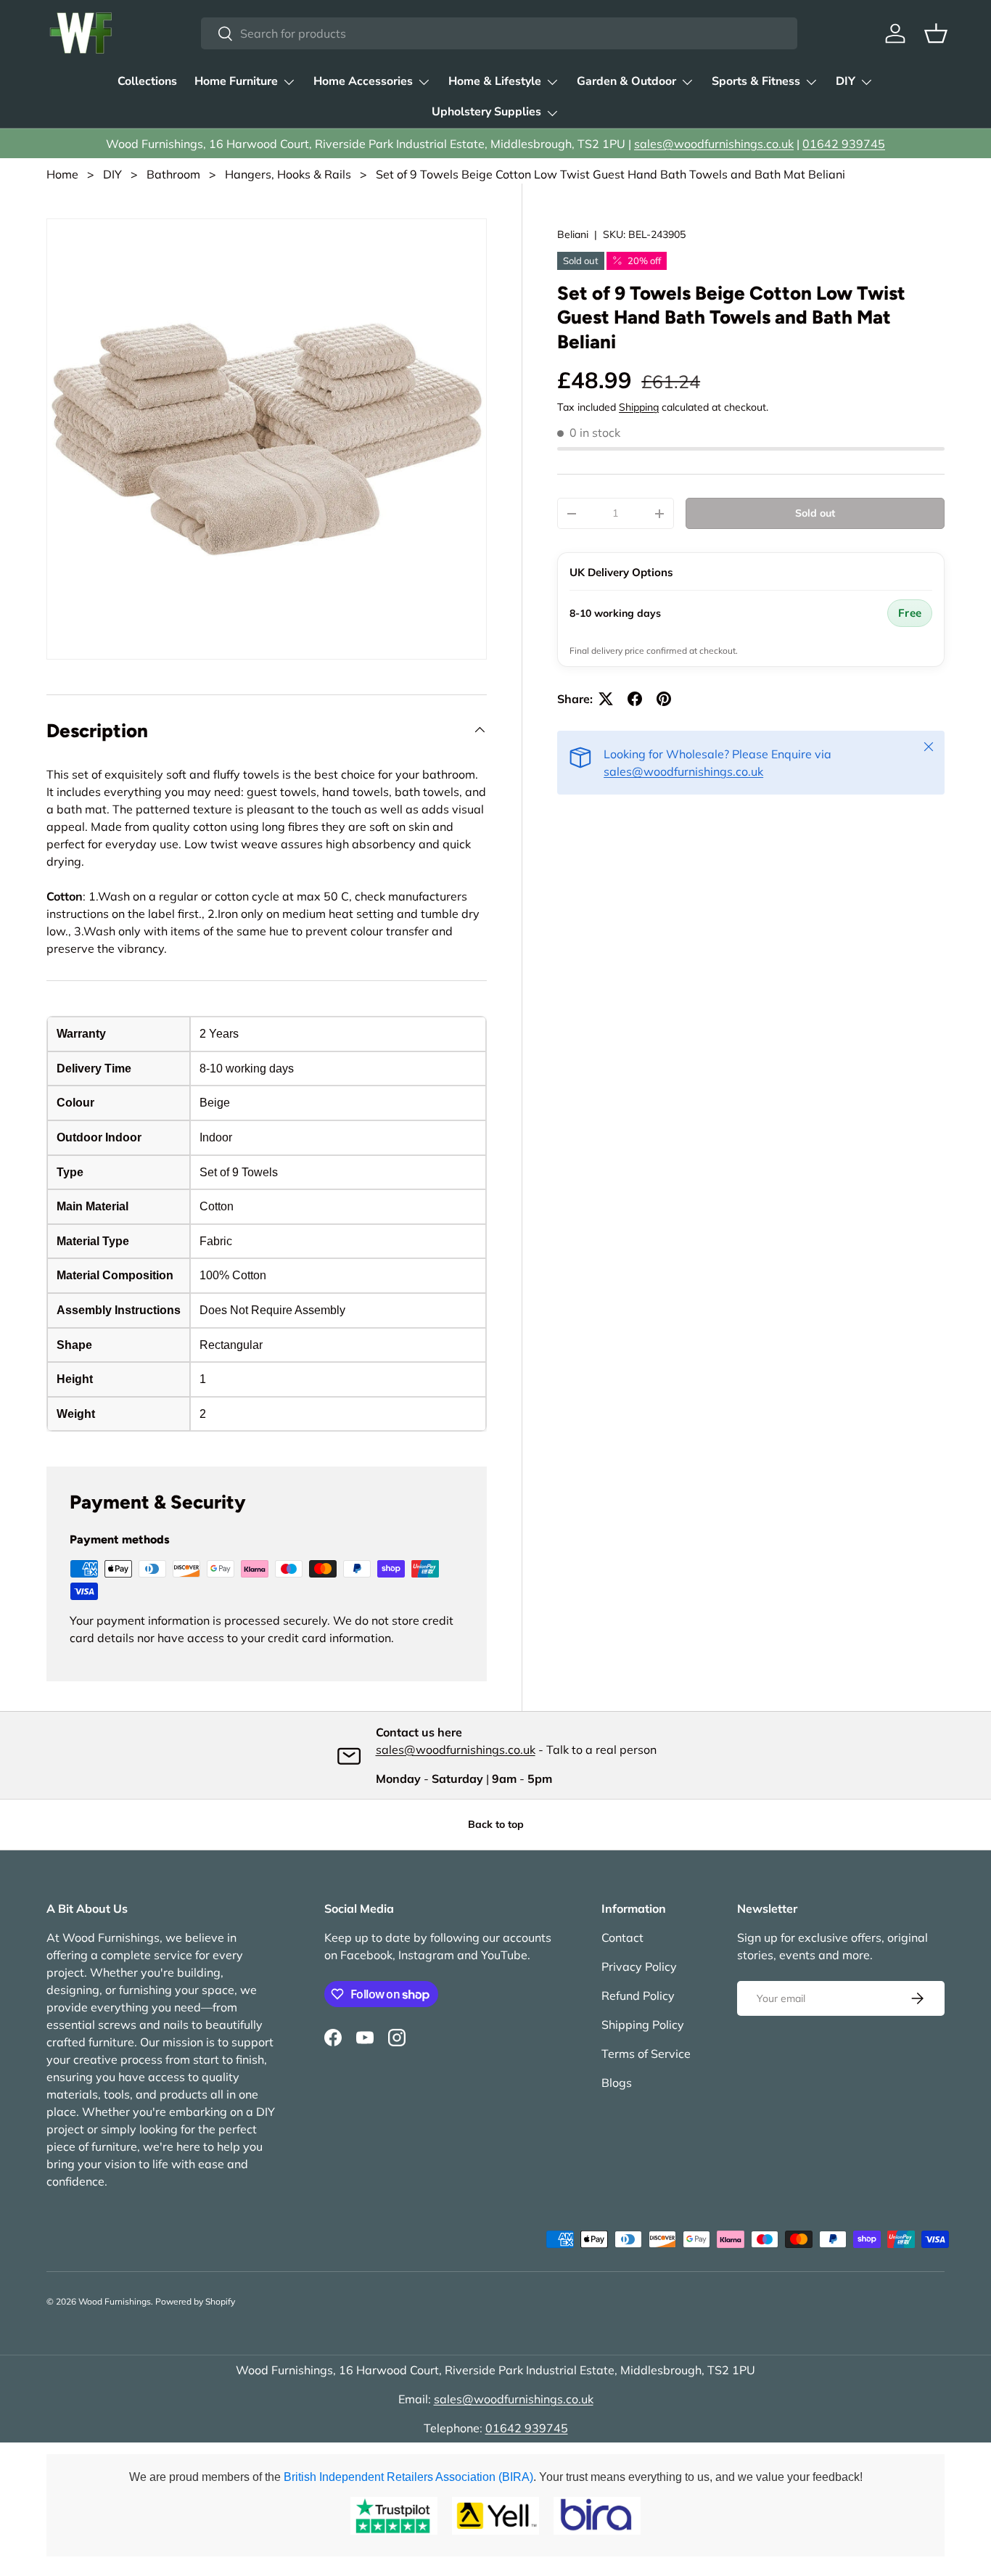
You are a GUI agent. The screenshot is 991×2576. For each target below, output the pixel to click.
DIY (846, 81)
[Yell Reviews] (495, 2516)
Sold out (815, 513)
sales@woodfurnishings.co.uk (714, 144)
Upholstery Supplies (486, 112)
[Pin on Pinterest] (664, 699)
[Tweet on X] (606, 699)
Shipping (639, 407)
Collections (147, 81)
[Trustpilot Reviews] (394, 2516)
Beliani (573, 234)
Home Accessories (363, 81)
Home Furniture (236, 81)
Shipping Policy (643, 2025)
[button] (936, 33)
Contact (622, 1937)
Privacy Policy (639, 1966)
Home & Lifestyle (495, 81)
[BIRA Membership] (597, 2516)
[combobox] (499, 33)
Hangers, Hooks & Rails (288, 174)
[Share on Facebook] (635, 699)
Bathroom (173, 174)
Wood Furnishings (115, 2301)
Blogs (617, 2083)
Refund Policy (638, 1995)
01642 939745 (844, 144)
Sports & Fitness (756, 81)
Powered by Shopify (195, 2301)
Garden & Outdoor (626, 81)
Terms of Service (646, 2054)
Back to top (496, 1824)
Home (62, 174)
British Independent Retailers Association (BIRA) (408, 2477)
